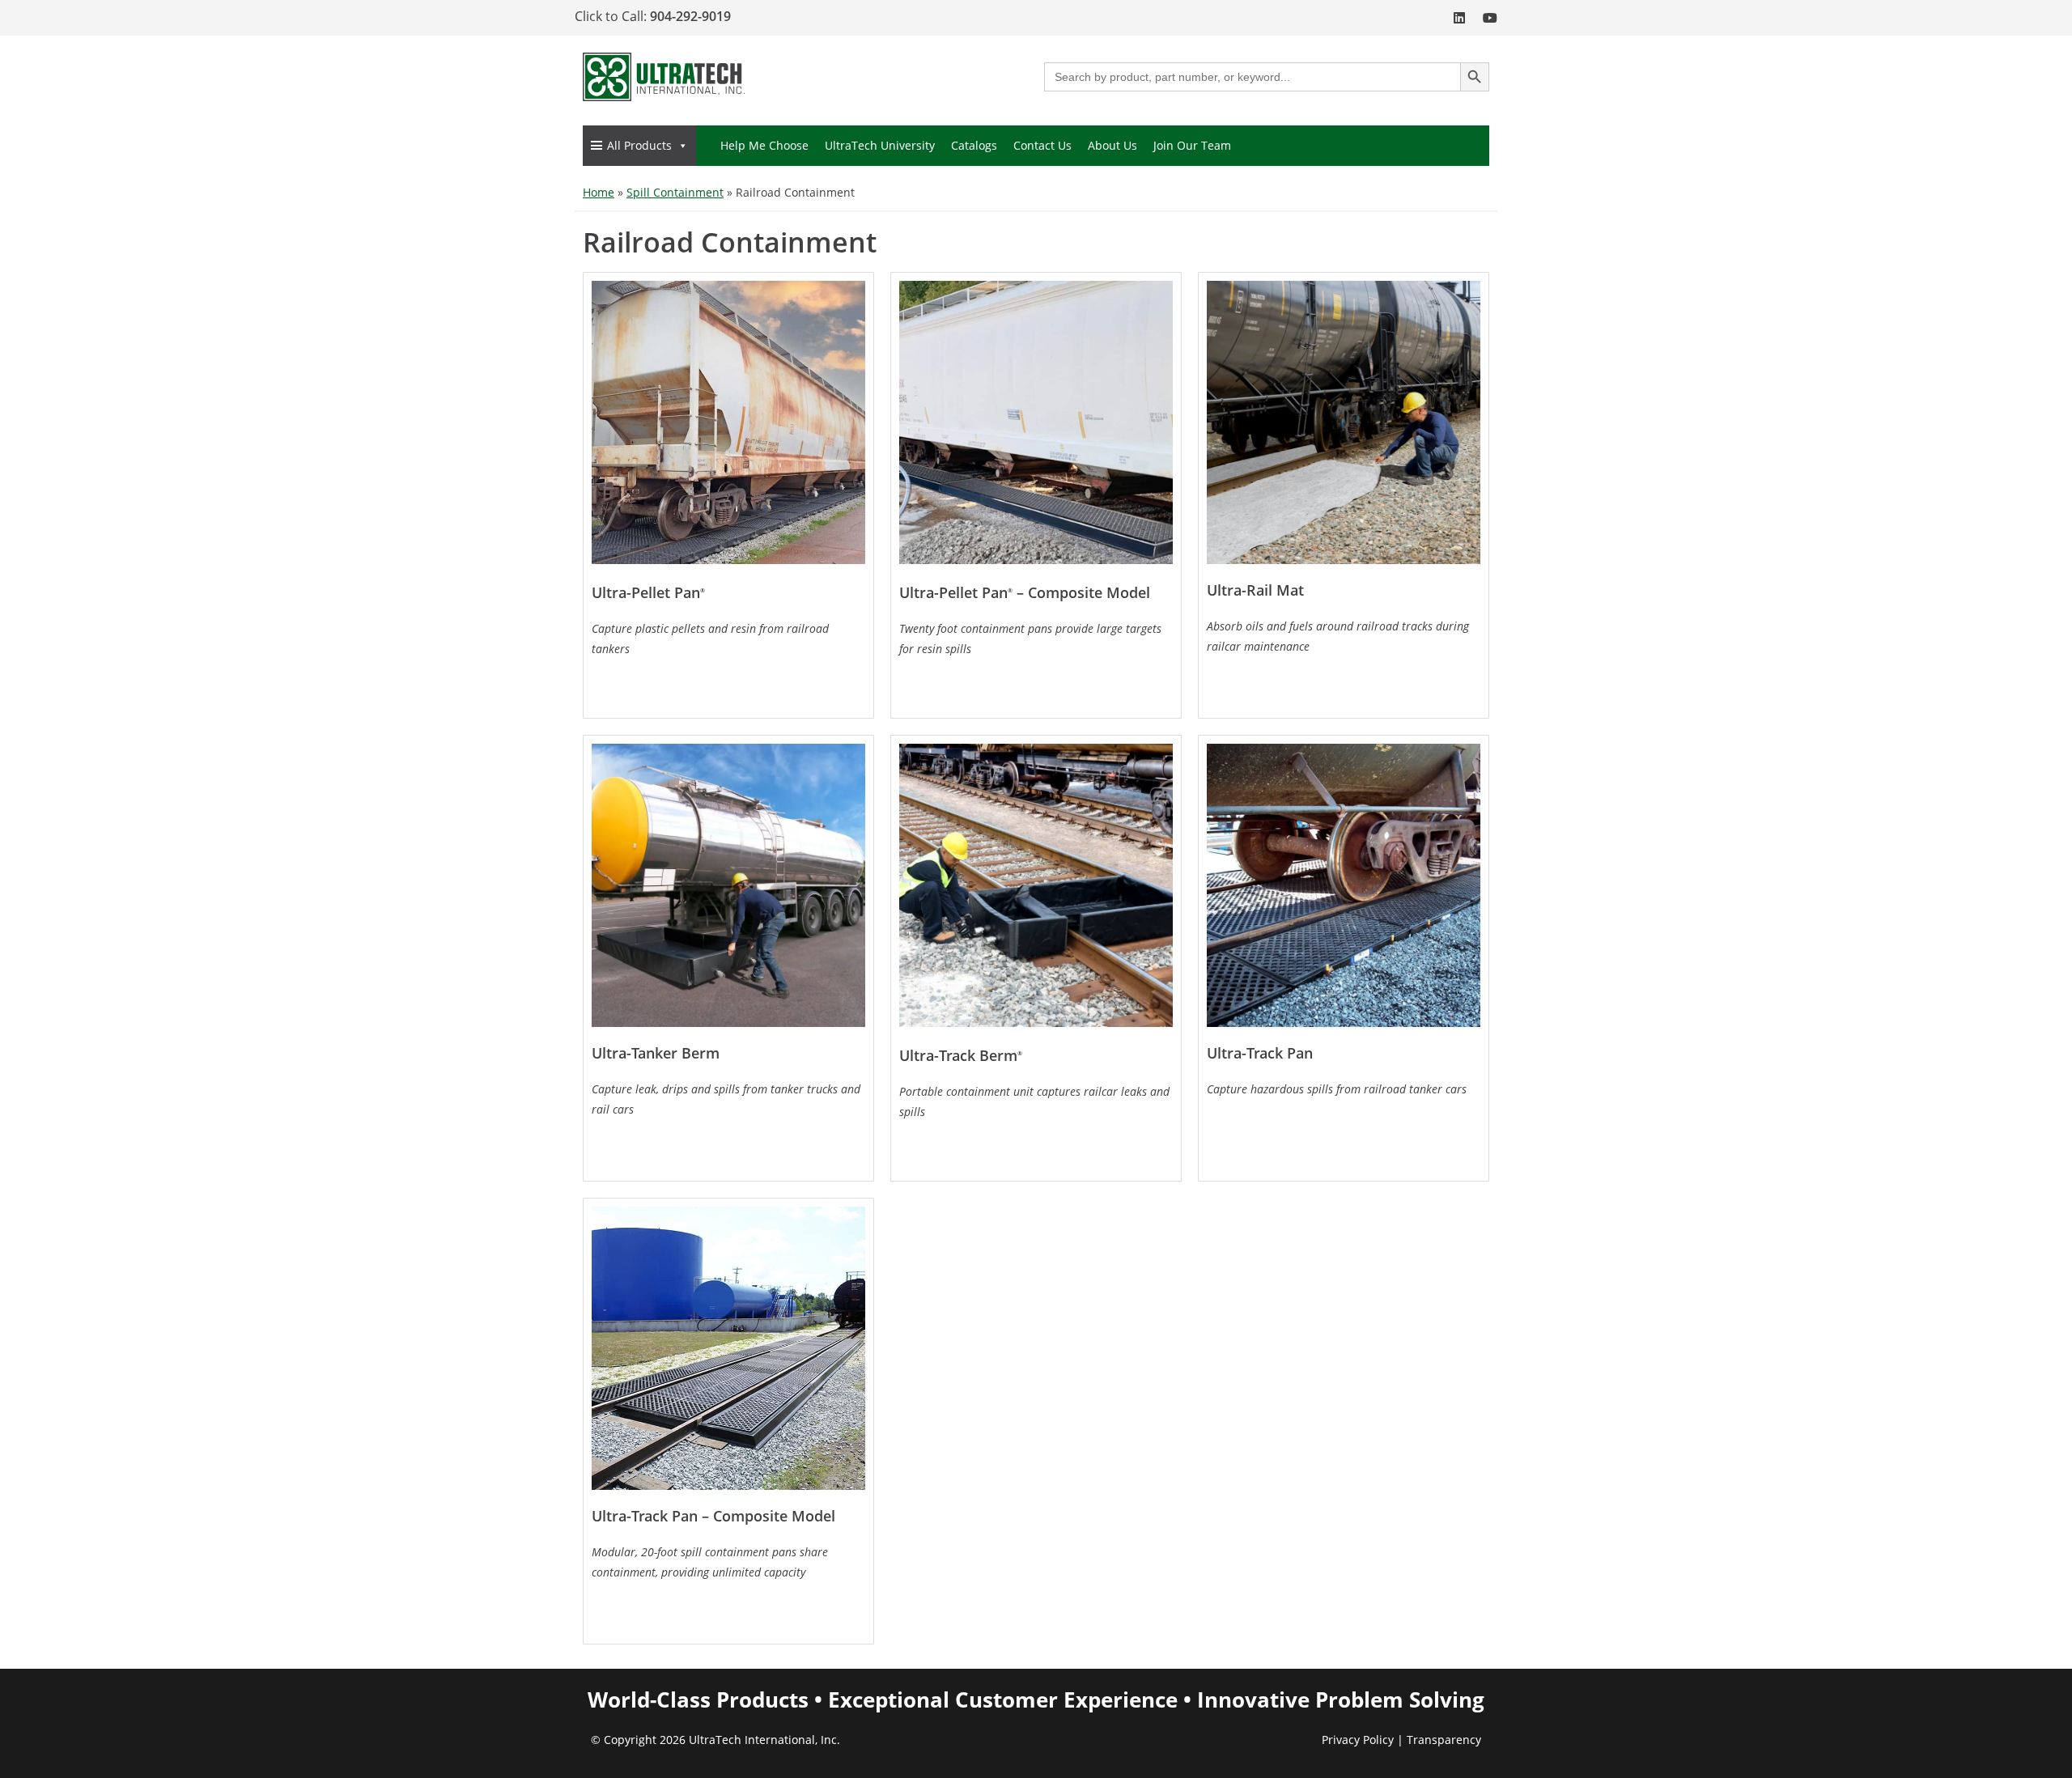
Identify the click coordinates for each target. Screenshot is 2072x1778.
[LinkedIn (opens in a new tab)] (1459, 18)
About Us (1112, 145)
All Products (639, 145)
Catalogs (974, 145)
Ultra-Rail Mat (1255, 590)
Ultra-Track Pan (1260, 1053)
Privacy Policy (1358, 1740)
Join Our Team (1192, 145)
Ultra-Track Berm (961, 1055)
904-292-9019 (690, 16)
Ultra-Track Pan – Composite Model (713, 1516)
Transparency (1444, 1740)
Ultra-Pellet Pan (648, 592)
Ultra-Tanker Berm (656, 1053)
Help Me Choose (764, 145)
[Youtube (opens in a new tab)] (1490, 18)
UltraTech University (880, 145)
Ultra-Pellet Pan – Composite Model (1025, 592)
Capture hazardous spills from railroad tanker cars (1337, 1089)
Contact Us (1042, 145)
